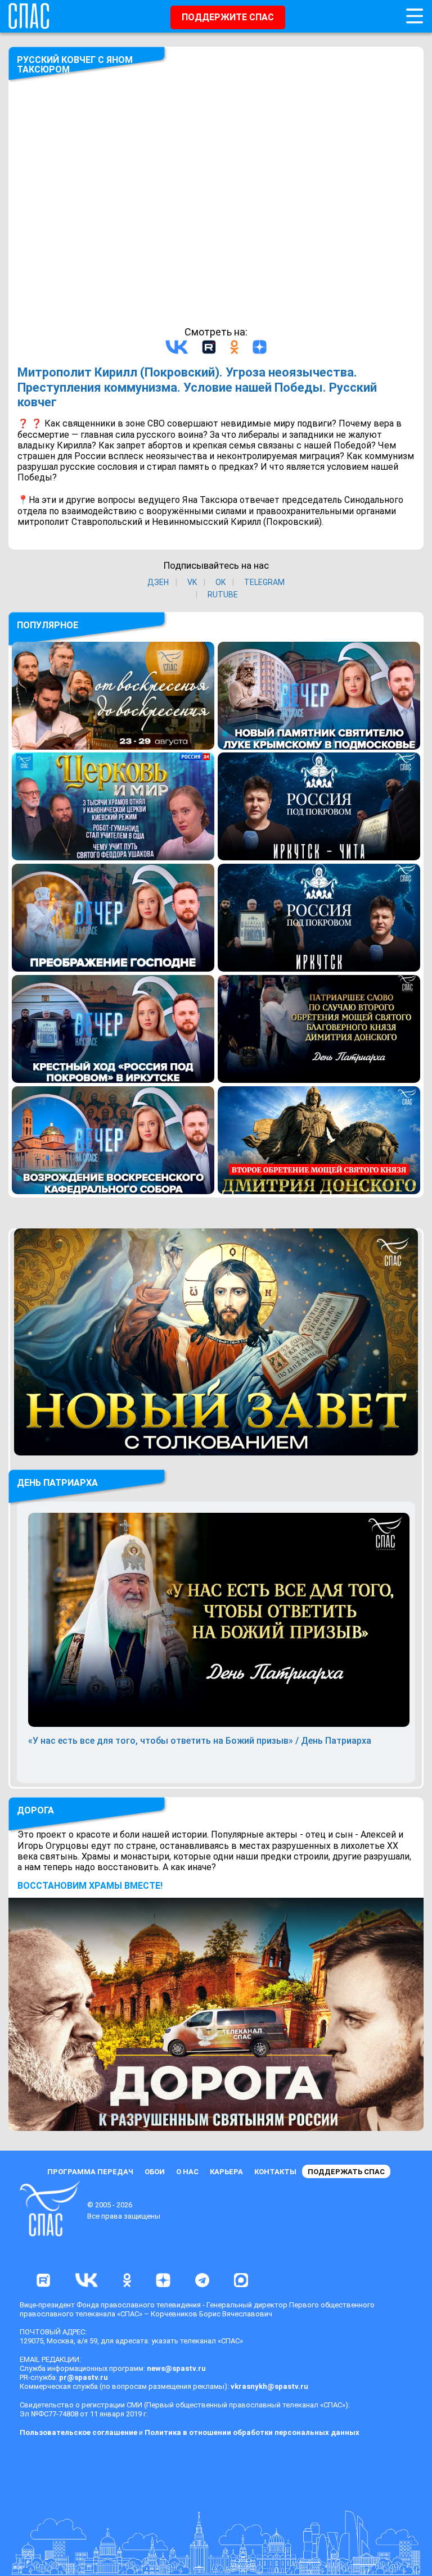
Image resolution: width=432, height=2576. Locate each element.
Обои (155, 2172)
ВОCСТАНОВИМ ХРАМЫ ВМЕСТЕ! (90, 1886)
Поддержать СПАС (346, 2172)
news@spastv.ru (176, 2368)
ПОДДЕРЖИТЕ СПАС (228, 17)
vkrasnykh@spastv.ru (269, 2386)
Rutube (223, 595)
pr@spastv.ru (84, 2377)
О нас (187, 2172)
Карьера (226, 2172)
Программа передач (90, 2172)
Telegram (264, 582)
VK (192, 582)
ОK (220, 582)
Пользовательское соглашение (78, 2432)
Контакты (275, 2172)
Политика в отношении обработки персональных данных (252, 2432)
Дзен (158, 582)
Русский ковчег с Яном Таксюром (75, 65)
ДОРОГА (35, 1810)
